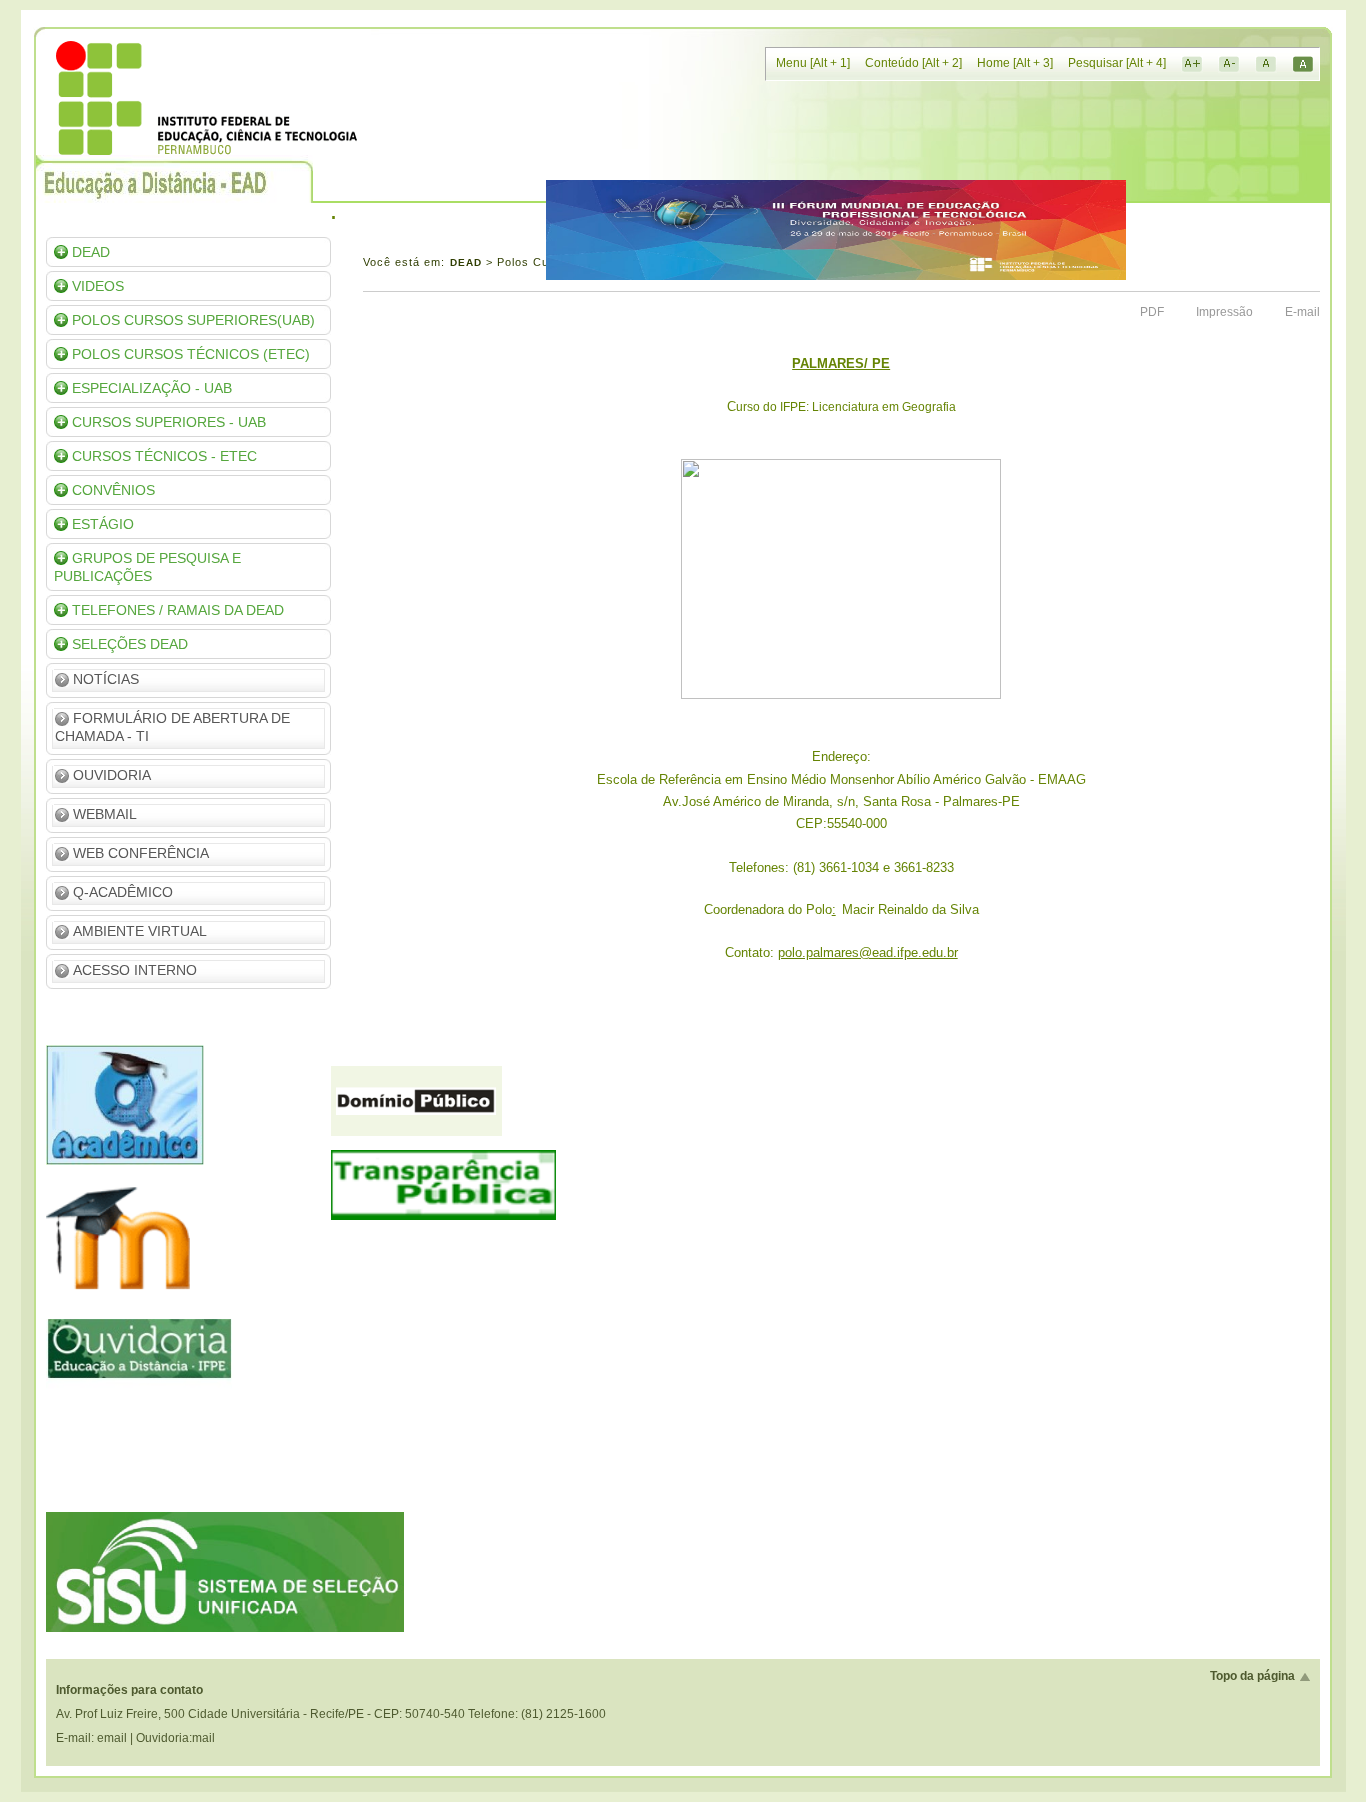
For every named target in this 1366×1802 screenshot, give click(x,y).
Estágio (103, 524)
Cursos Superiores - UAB (169, 422)
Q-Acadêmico (123, 892)
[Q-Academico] (125, 1161)
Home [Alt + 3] (1015, 63)
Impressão (1224, 312)
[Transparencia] (444, 1216)
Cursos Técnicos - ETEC (164, 456)
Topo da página (1252, 1676)
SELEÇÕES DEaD (130, 644)
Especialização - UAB (152, 388)
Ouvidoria (112, 775)
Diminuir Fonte (1229, 64)
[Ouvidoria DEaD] (138, 1435)
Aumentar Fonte (1192, 64)
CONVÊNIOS (113, 490)
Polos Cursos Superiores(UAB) (193, 320)
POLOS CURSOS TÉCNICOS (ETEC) (191, 354)
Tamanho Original (1266, 64)
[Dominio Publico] (416, 1132)
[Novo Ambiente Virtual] (131, 1298)
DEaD (91, 252)
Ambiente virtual (140, 931)
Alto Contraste (1303, 64)
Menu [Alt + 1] (813, 63)
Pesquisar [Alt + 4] (1117, 63)
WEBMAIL (105, 814)
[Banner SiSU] (224, 1628)
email (112, 1738)
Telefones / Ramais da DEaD (178, 610)
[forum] (836, 276)
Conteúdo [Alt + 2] (913, 63)
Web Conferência (141, 853)
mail (203, 1738)
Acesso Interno (135, 970)
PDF (1152, 312)
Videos (98, 286)
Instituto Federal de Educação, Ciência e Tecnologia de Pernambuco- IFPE (206, 98)
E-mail (1302, 312)
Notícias (106, 679)
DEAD (466, 262)
